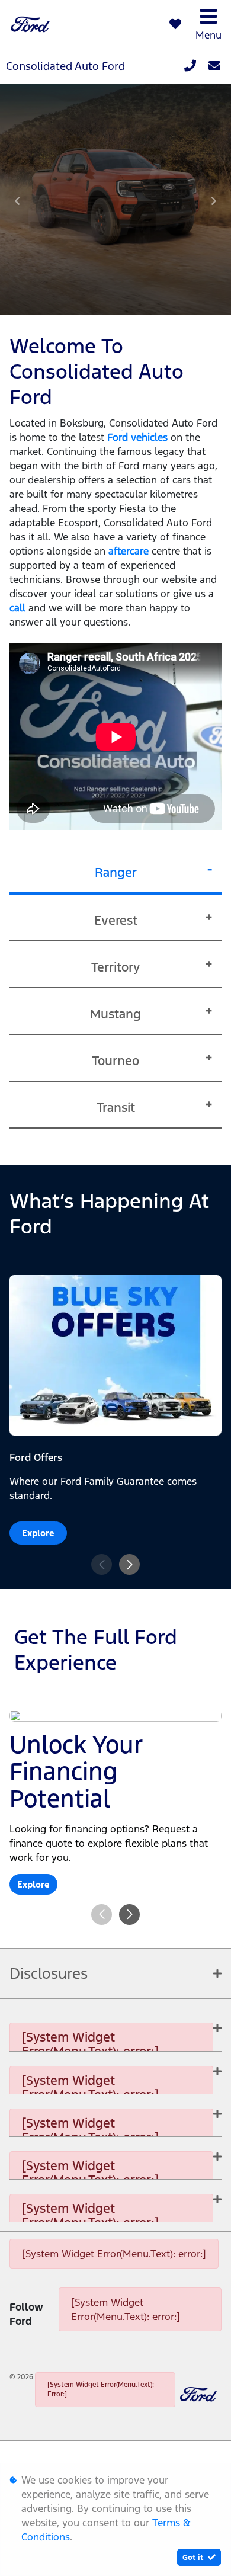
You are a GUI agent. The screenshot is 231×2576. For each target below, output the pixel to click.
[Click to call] (190, 66)
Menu (208, 35)
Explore (38, 1533)
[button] (129, 1564)
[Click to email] (214, 66)
